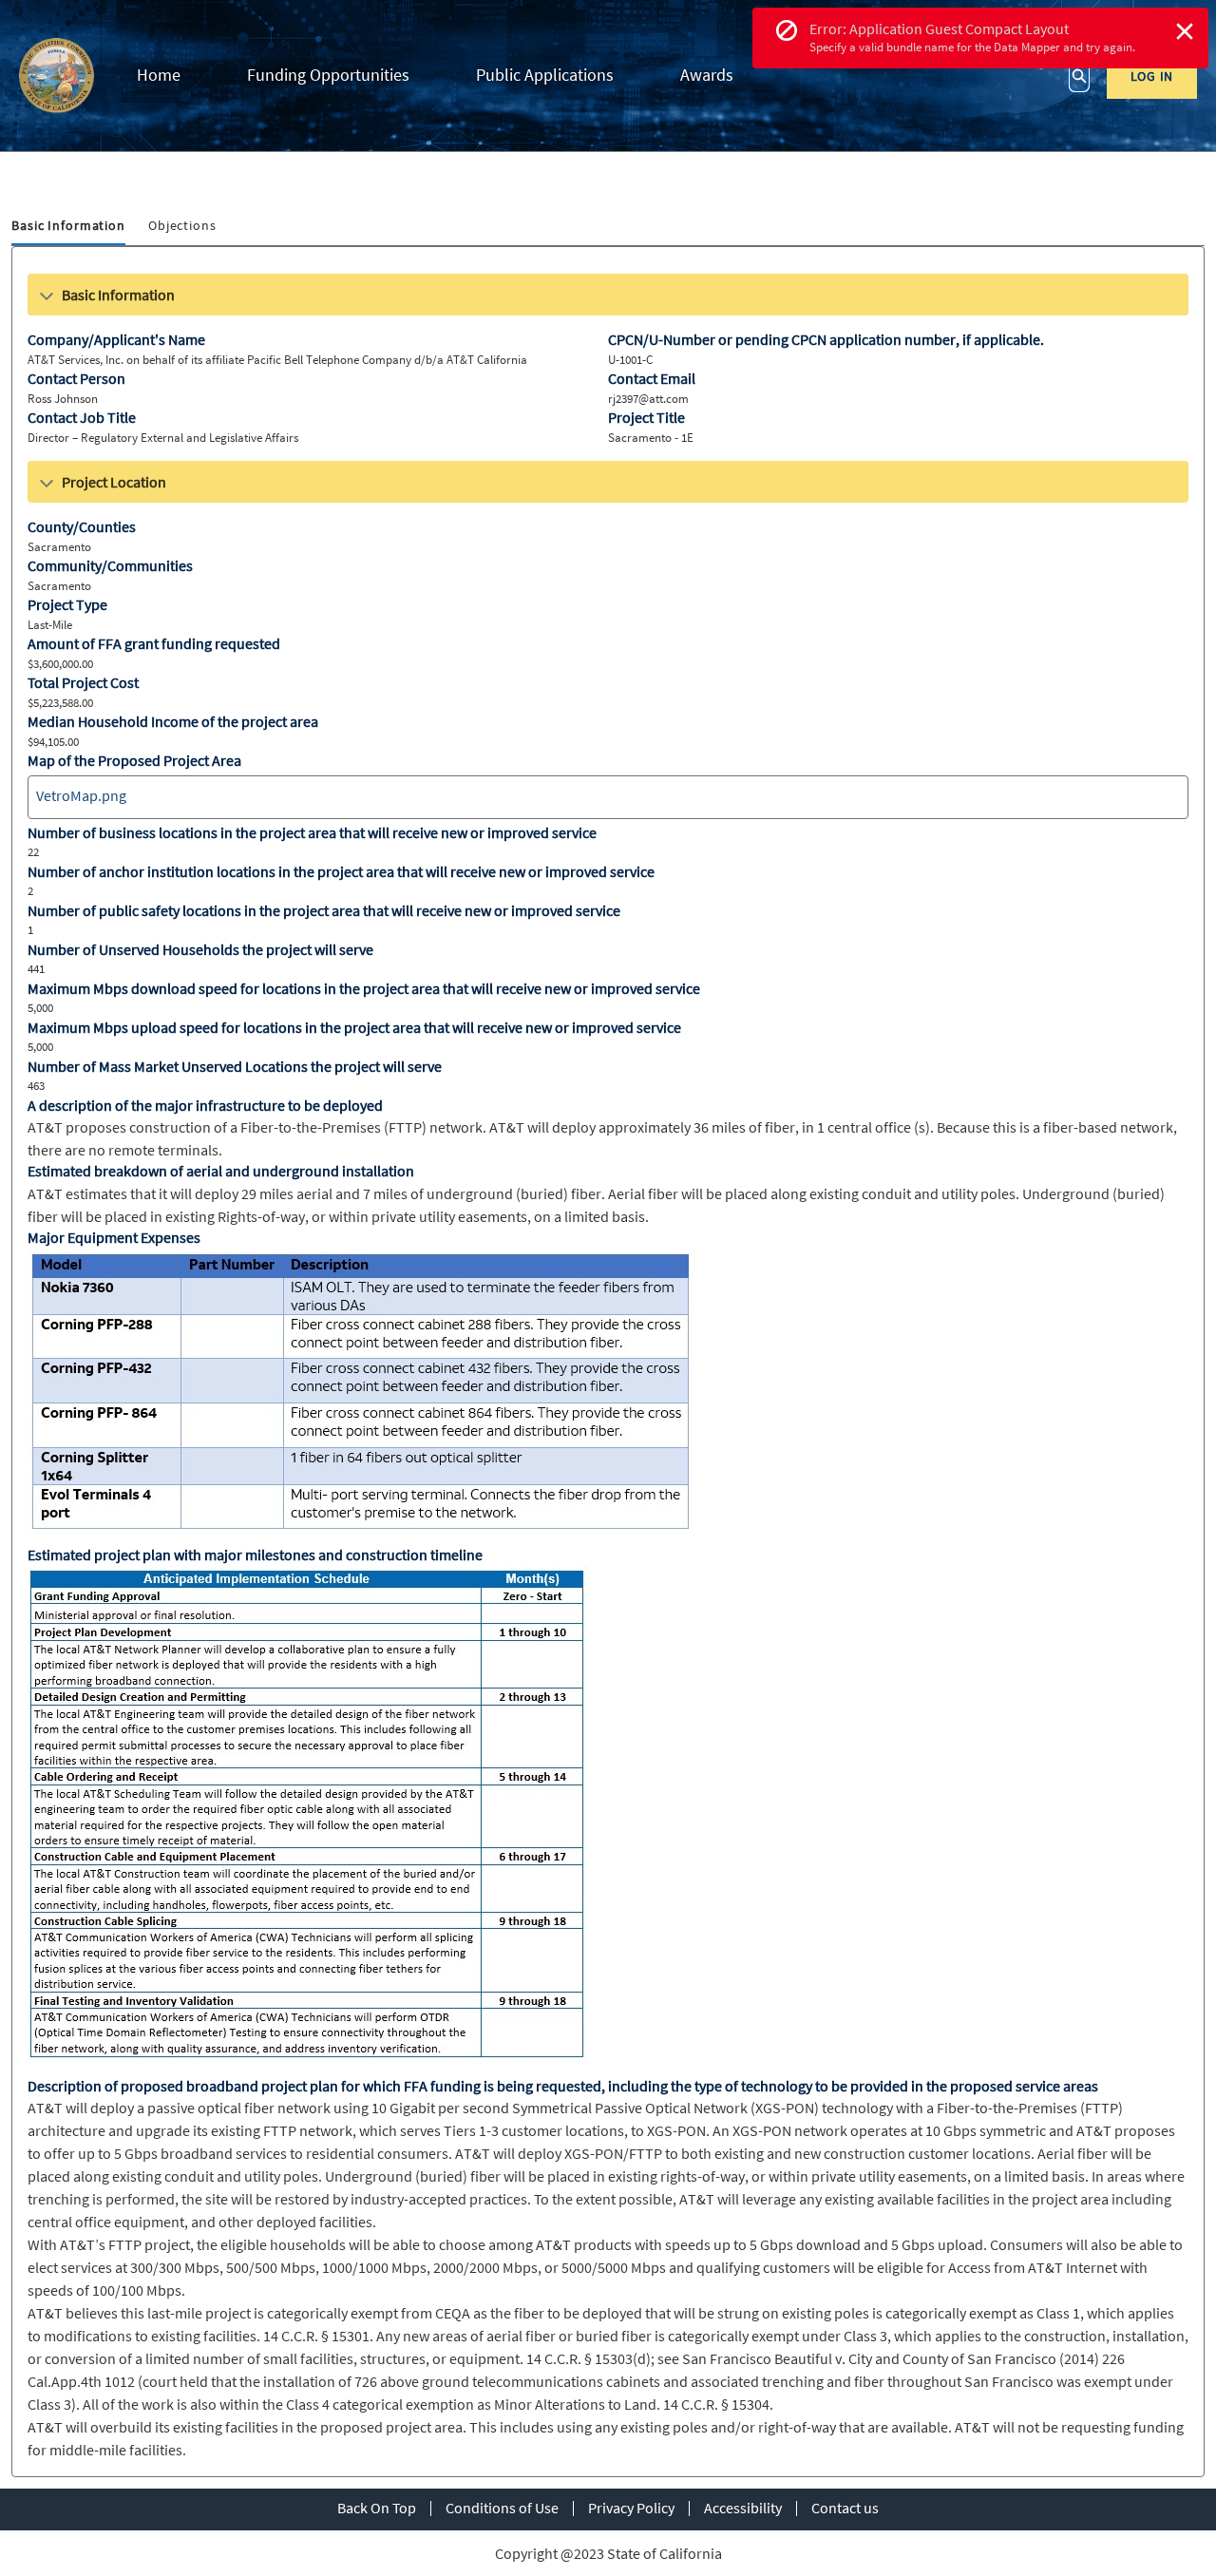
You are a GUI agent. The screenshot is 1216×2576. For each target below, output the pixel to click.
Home (159, 75)
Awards (707, 75)
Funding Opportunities (328, 75)
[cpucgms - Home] (57, 76)
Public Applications (545, 75)
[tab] (68, 227)
